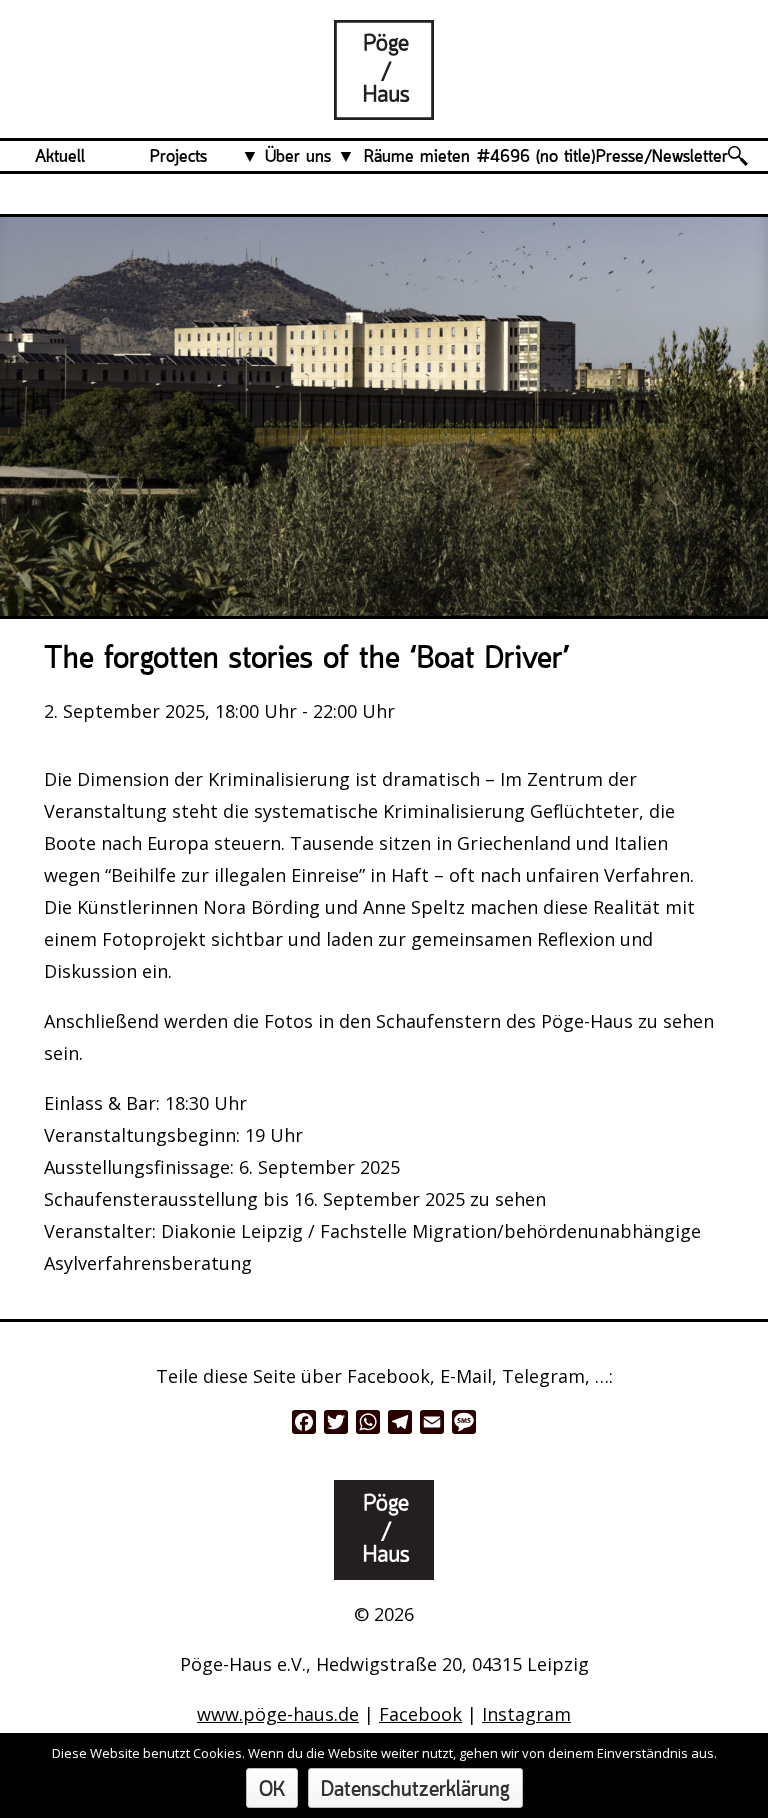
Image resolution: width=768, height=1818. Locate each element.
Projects (178, 157)
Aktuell (60, 157)
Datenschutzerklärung (415, 1790)
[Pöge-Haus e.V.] (384, 104)
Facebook (420, 1714)
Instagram (526, 1714)
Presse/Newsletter (662, 157)
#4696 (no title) (536, 157)
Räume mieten (417, 157)
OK (272, 1790)
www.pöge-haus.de (278, 1714)
